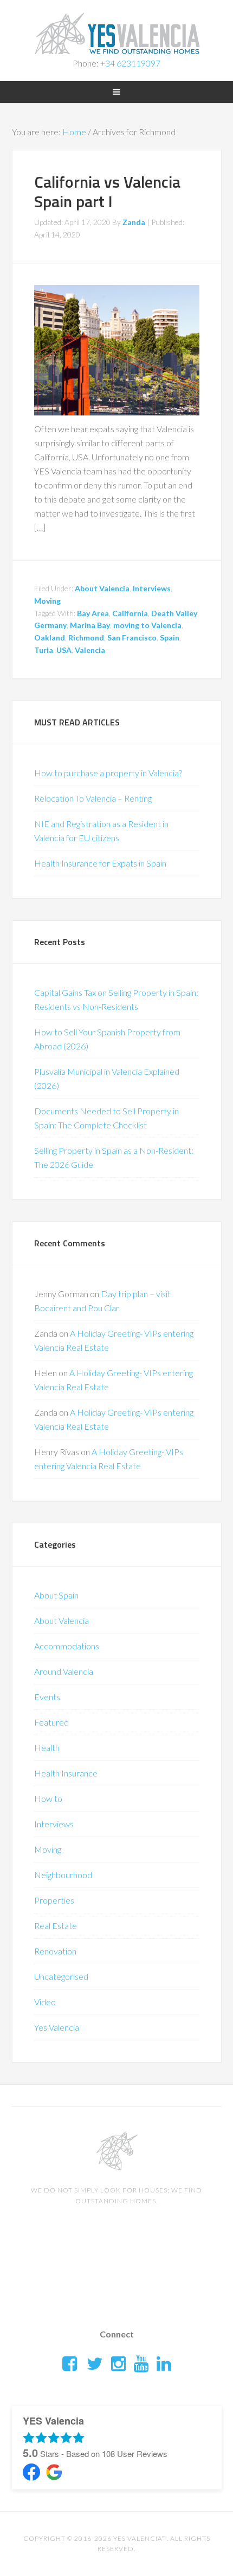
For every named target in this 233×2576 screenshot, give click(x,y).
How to (48, 1798)
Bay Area (93, 613)
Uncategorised (61, 1976)
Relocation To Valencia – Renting (93, 798)
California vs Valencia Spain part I (107, 191)
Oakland (50, 638)
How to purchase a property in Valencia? (108, 773)
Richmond (86, 638)
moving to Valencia (147, 625)
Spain (170, 638)
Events (47, 1697)
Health (47, 1748)
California (130, 613)
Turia (44, 650)
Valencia (90, 650)
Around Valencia (64, 1671)
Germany (50, 625)
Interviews (152, 588)
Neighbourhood (63, 1875)
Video (45, 2002)
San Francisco (132, 638)
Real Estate (56, 1926)
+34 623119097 (130, 63)
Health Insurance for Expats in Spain (100, 863)
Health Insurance (66, 1773)
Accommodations (67, 1646)
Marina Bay (90, 625)
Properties (54, 1900)
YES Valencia (117, 32)
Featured (51, 1722)
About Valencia (102, 588)
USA (64, 650)
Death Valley (174, 613)
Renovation (55, 1951)
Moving (47, 601)
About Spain (56, 1595)
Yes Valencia (57, 2027)
